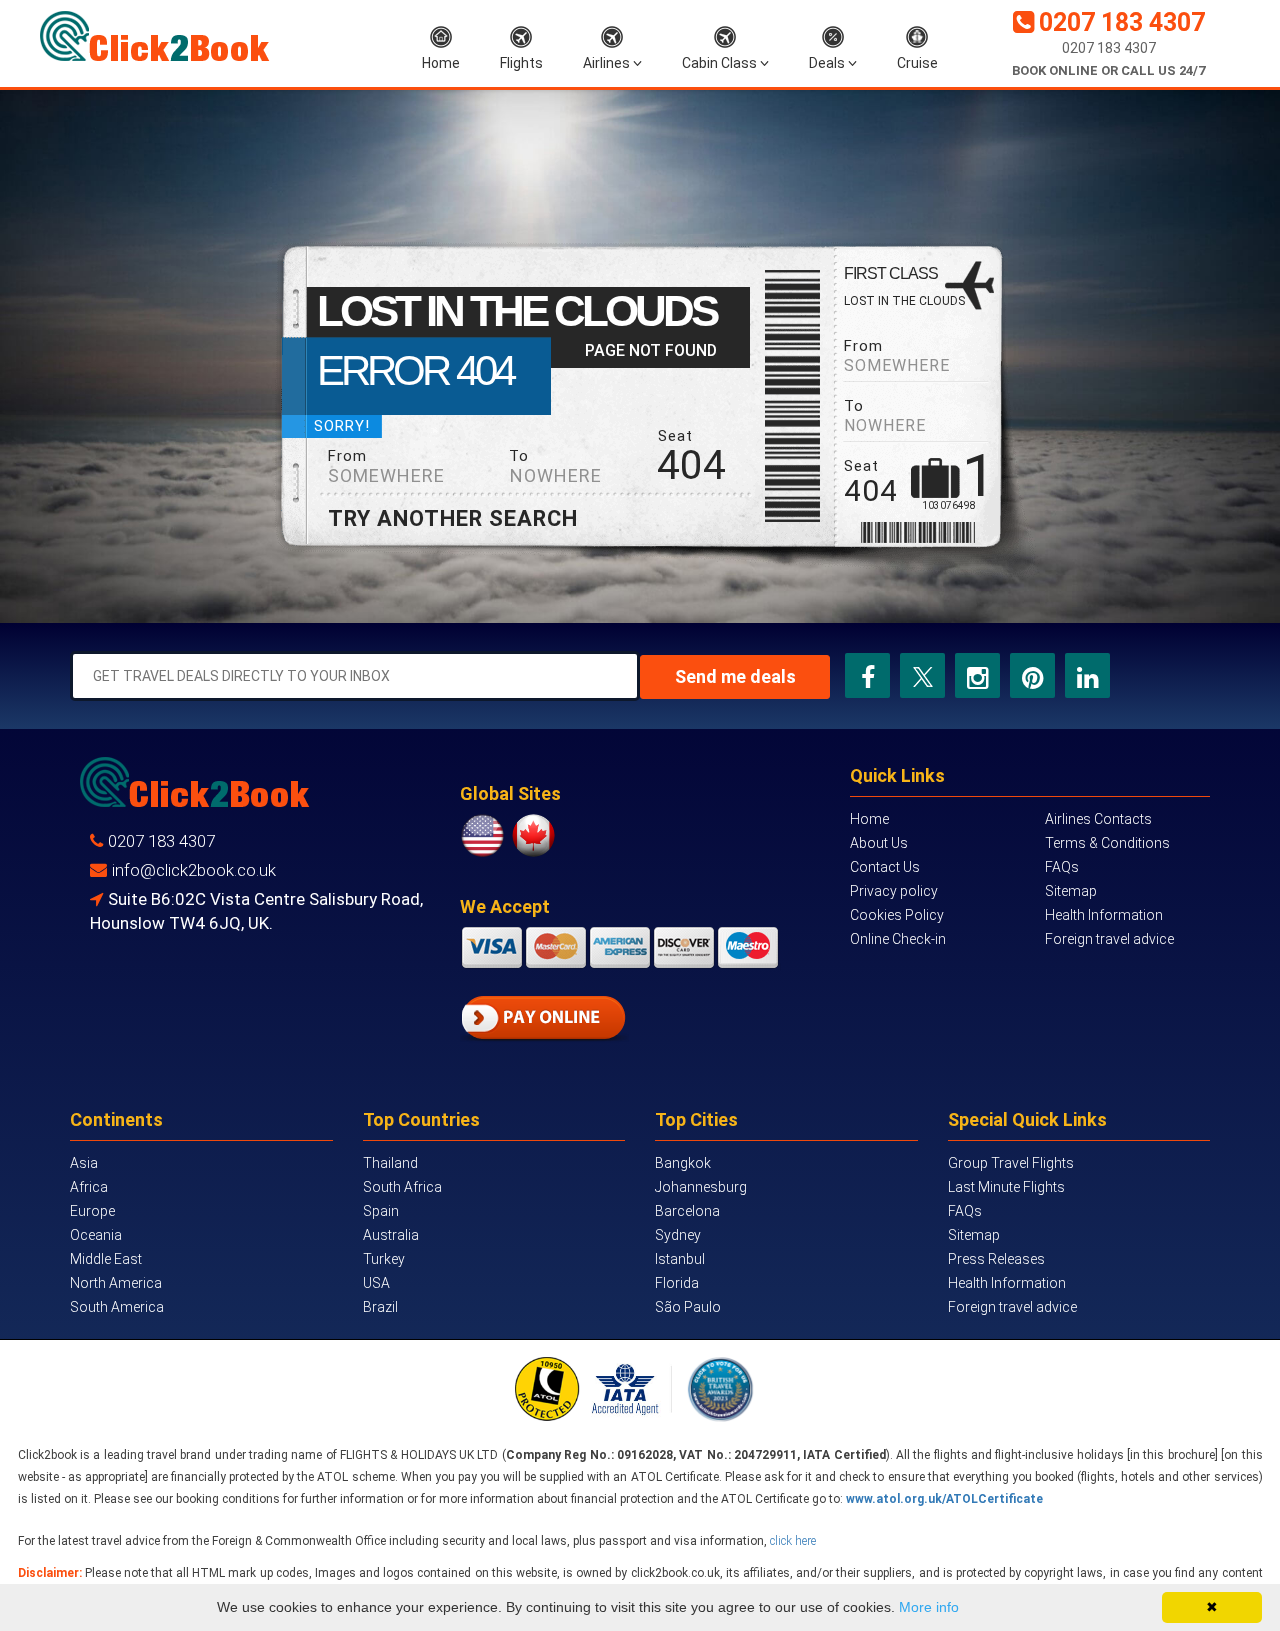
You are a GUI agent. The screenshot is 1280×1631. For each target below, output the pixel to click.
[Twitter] (923, 675)
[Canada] (533, 835)
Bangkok (683, 1163)
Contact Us (885, 867)
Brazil (380, 1307)
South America (117, 1307)
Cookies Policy (897, 915)
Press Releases (996, 1259)
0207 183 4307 (1122, 22)
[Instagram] (977, 675)
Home (441, 63)
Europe (92, 1211)
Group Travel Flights (1011, 1163)
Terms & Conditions (1107, 843)
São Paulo (688, 1307)
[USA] (485, 835)
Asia (84, 1163)
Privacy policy (894, 891)
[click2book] (155, 36)
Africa (89, 1187)
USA (376, 1283)
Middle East (106, 1259)
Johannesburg (701, 1187)
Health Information (1104, 915)
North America (116, 1283)
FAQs (1062, 867)
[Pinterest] (1032, 675)
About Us (879, 843)
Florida (677, 1283)
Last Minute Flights (1006, 1187)
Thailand (390, 1163)
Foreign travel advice (1109, 939)
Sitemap (1071, 891)
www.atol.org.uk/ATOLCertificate (944, 1499)
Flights (521, 63)
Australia (391, 1235)
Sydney (678, 1235)
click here (793, 1541)
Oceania (96, 1235)
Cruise (917, 63)
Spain (381, 1211)
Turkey (384, 1259)
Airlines (608, 63)
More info (929, 1607)
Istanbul (680, 1259)
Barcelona (687, 1211)
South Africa (402, 1187)
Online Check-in (898, 939)
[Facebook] (868, 675)
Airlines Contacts (1098, 819)
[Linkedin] (1087, 675)
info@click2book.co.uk (194, 870)
